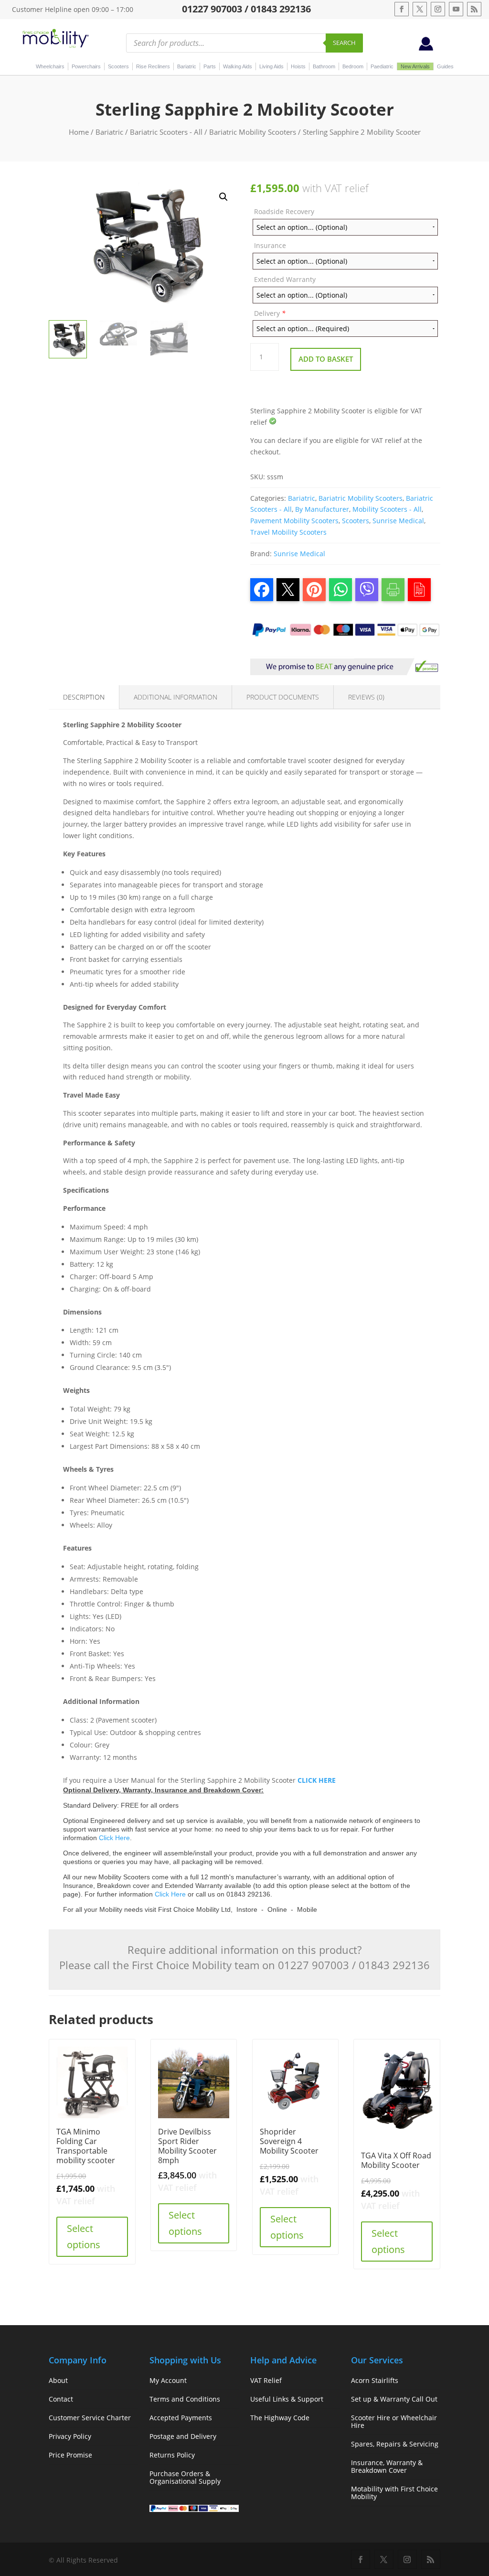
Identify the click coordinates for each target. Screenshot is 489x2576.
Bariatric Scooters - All (166, 132)
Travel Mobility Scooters (288, 532)
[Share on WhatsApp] (340, 590)
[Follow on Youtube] (456, 9)
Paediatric (382, 66)
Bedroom (353, 66)
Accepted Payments (181, 2418)
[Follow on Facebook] (402, 9)
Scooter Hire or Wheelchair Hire (394, 2421)
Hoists (298, 66)
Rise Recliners (153, 66)
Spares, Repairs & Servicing (395, 2444)
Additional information (175, 697)
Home (79, 132)
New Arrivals (415, 66)
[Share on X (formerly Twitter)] (288, 590)
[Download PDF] (419, 590)
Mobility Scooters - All (387, 509)
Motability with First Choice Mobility (394, 2493)
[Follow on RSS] (474, 9)
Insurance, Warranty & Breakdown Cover (387, 2466)
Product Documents (283, 697)
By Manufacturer (322, 509)
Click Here (114, 1838)
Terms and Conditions (185, 2399)
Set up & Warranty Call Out (394, 2399)
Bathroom (324, 66)
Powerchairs (86, 66)
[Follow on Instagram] (438, 9)
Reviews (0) (366, 697)
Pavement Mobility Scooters (294, 521)
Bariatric (187, 66)
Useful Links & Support (287, 2399)
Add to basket (326, 359)
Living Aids (271, 66)
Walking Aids (238, 66)
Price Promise (70, 2455)
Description (84, 697)
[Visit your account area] (426, 48)
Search (344, 43)
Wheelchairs (50, 66)
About (58, 2380)
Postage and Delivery (183, 2436)
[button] (223, 197)
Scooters (118, 66)
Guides (445, 66)
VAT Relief (266, 2380)
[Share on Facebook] (262, 590)
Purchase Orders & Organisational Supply (185, 2477)
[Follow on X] (420, 9)
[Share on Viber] (367, 590)
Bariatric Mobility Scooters (253, 132)
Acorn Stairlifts (375, 2380)
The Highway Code (280, 2418)
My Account (168, 2380)
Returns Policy (172, 2455)
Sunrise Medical (398, 521)
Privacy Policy (70, 2436)
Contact (61, 2399)
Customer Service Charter (90, 2418)
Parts (210, 66)
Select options (84, 2236)
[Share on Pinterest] (314, 590)
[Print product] (393, 590)
